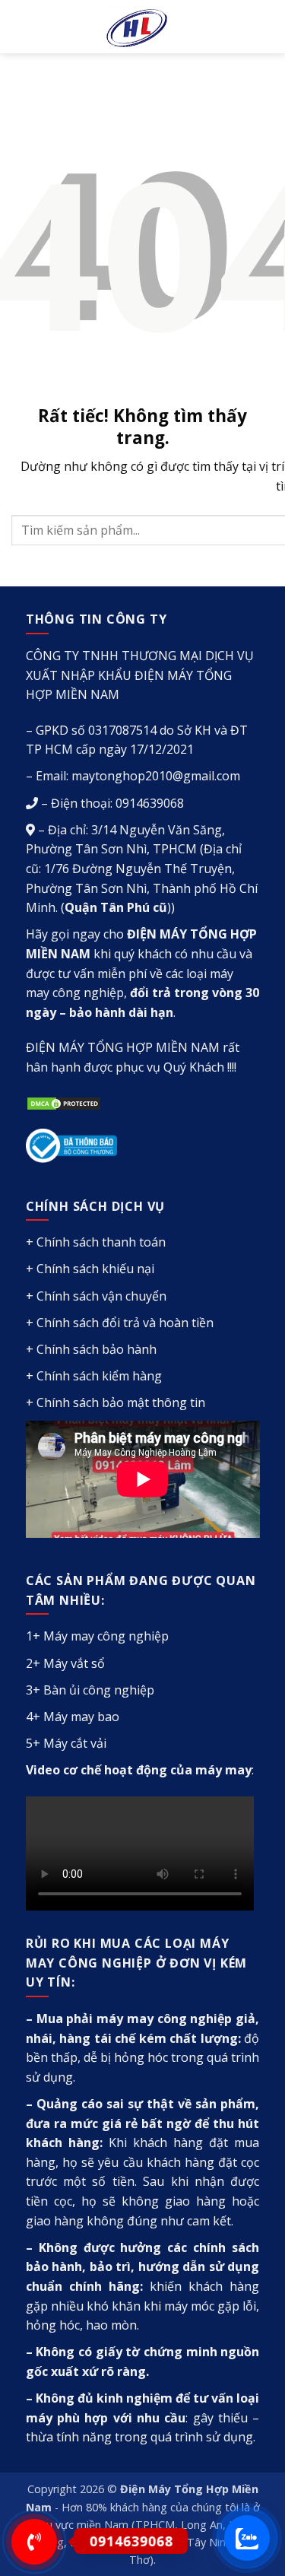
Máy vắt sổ (74, 1663)
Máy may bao (81, 1717)
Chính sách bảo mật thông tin (121, 1402)
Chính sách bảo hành (97, 1349)
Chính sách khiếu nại (95, 1269)
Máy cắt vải (75, 1743)
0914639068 (136, 2541)
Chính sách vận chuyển (101, 1296)
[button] (21, 26)
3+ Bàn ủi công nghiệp (90, 1690)
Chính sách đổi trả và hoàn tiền (125, 1323)
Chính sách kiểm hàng (99, 1376)
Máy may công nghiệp (106, 1636)
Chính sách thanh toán (101, 1242)
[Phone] (34, 2542)
